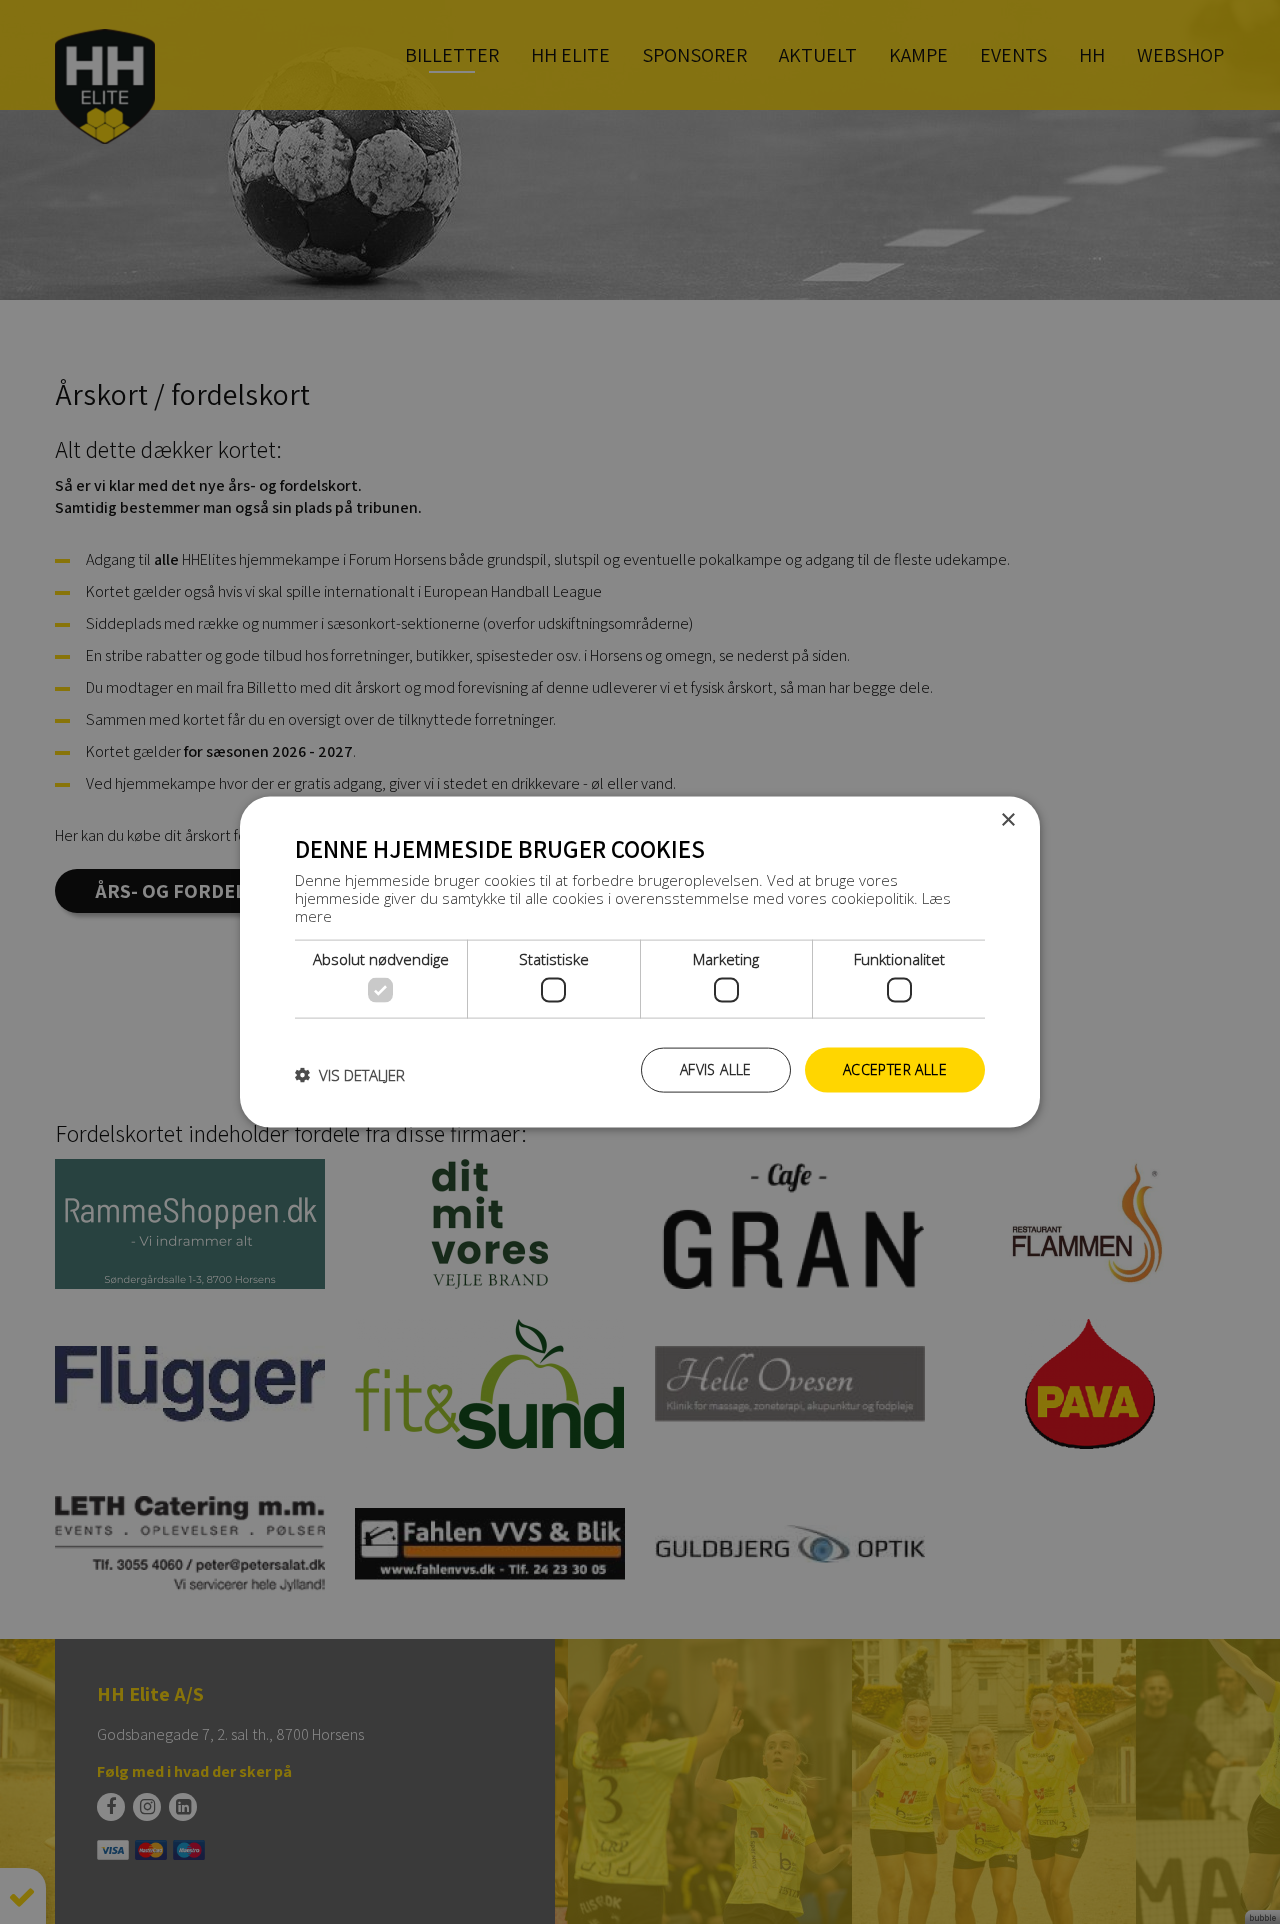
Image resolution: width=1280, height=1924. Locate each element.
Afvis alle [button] (716, 1069)
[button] (350, 1075)
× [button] (1007, 820)
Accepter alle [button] (895, 1069)
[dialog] (640, 962)
